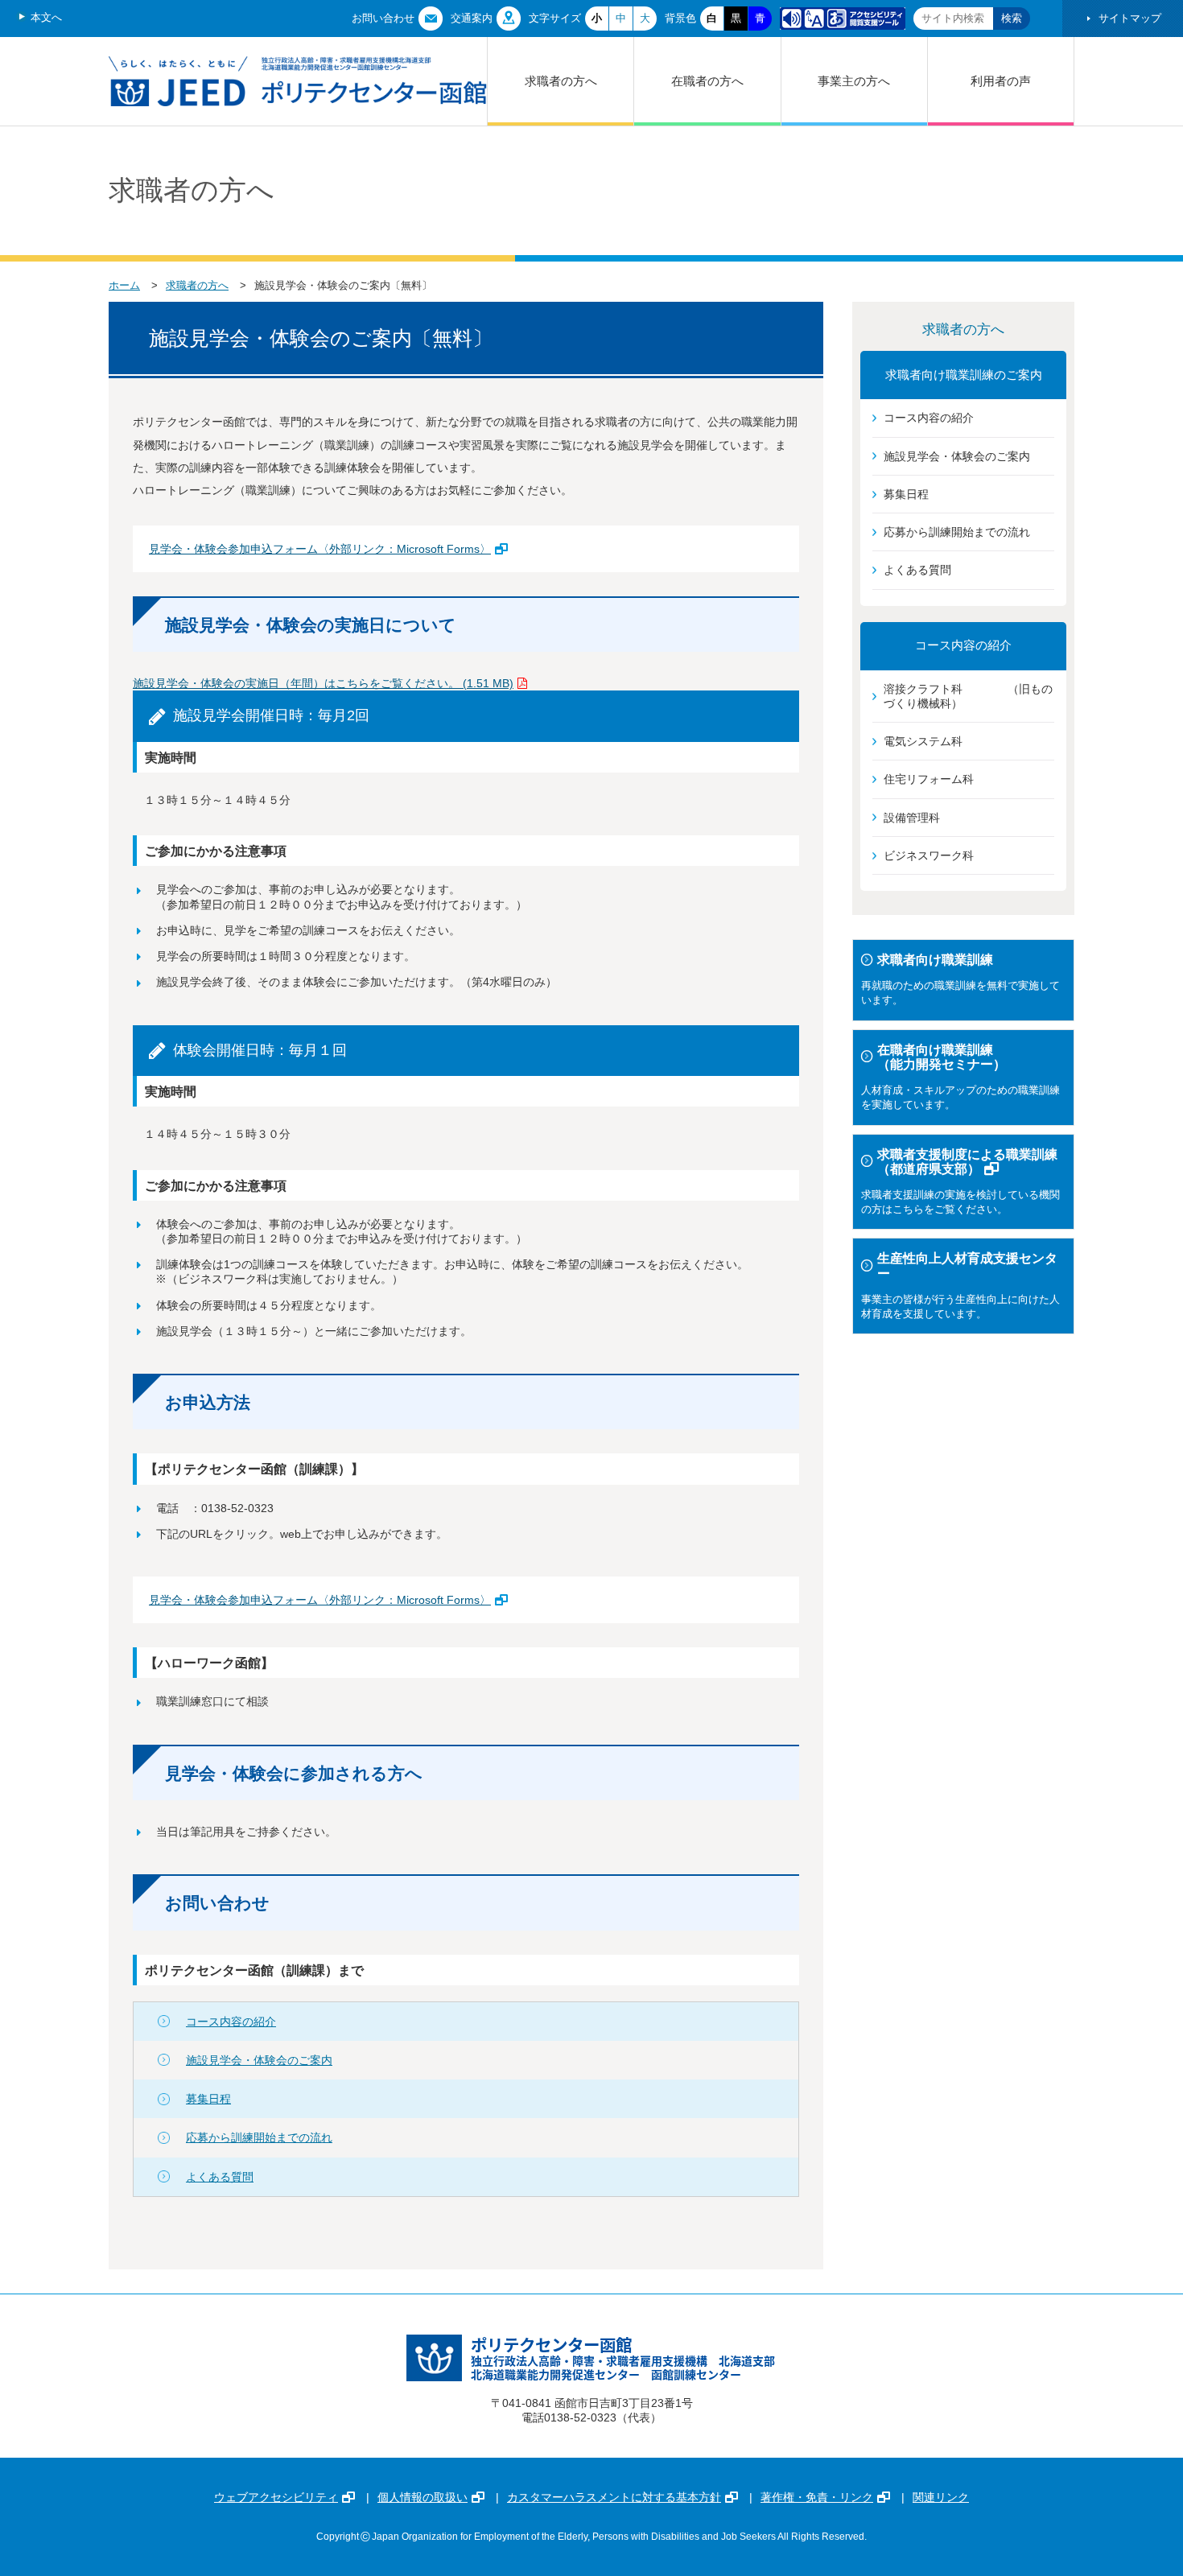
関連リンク (941, 2497)
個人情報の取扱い (422, 2497)
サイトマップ (1130, 18)
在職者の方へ (707, 81)
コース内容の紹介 (231, 2022)
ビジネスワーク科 (929, 855)
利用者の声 (1001, 81)
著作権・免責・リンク (817, 2497)
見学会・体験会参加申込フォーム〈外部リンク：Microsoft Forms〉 (320, 549)
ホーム (124, 285)
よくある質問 (220, 2177)
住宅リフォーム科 (929, 779)
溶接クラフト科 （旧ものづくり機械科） (968, 696)
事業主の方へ (854, 81)
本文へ (46, 17)
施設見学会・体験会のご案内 (259, 2060)
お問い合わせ (383, 18)
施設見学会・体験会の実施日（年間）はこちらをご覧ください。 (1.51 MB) (323, 683)
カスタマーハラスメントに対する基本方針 (614, 2497)
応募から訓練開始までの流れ (259, 2137)
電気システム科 (923, 741)
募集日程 (208, 2099)
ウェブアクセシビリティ (276, 2497)
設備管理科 (912, 818)
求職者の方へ (561, 81)
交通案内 (472, 18)
